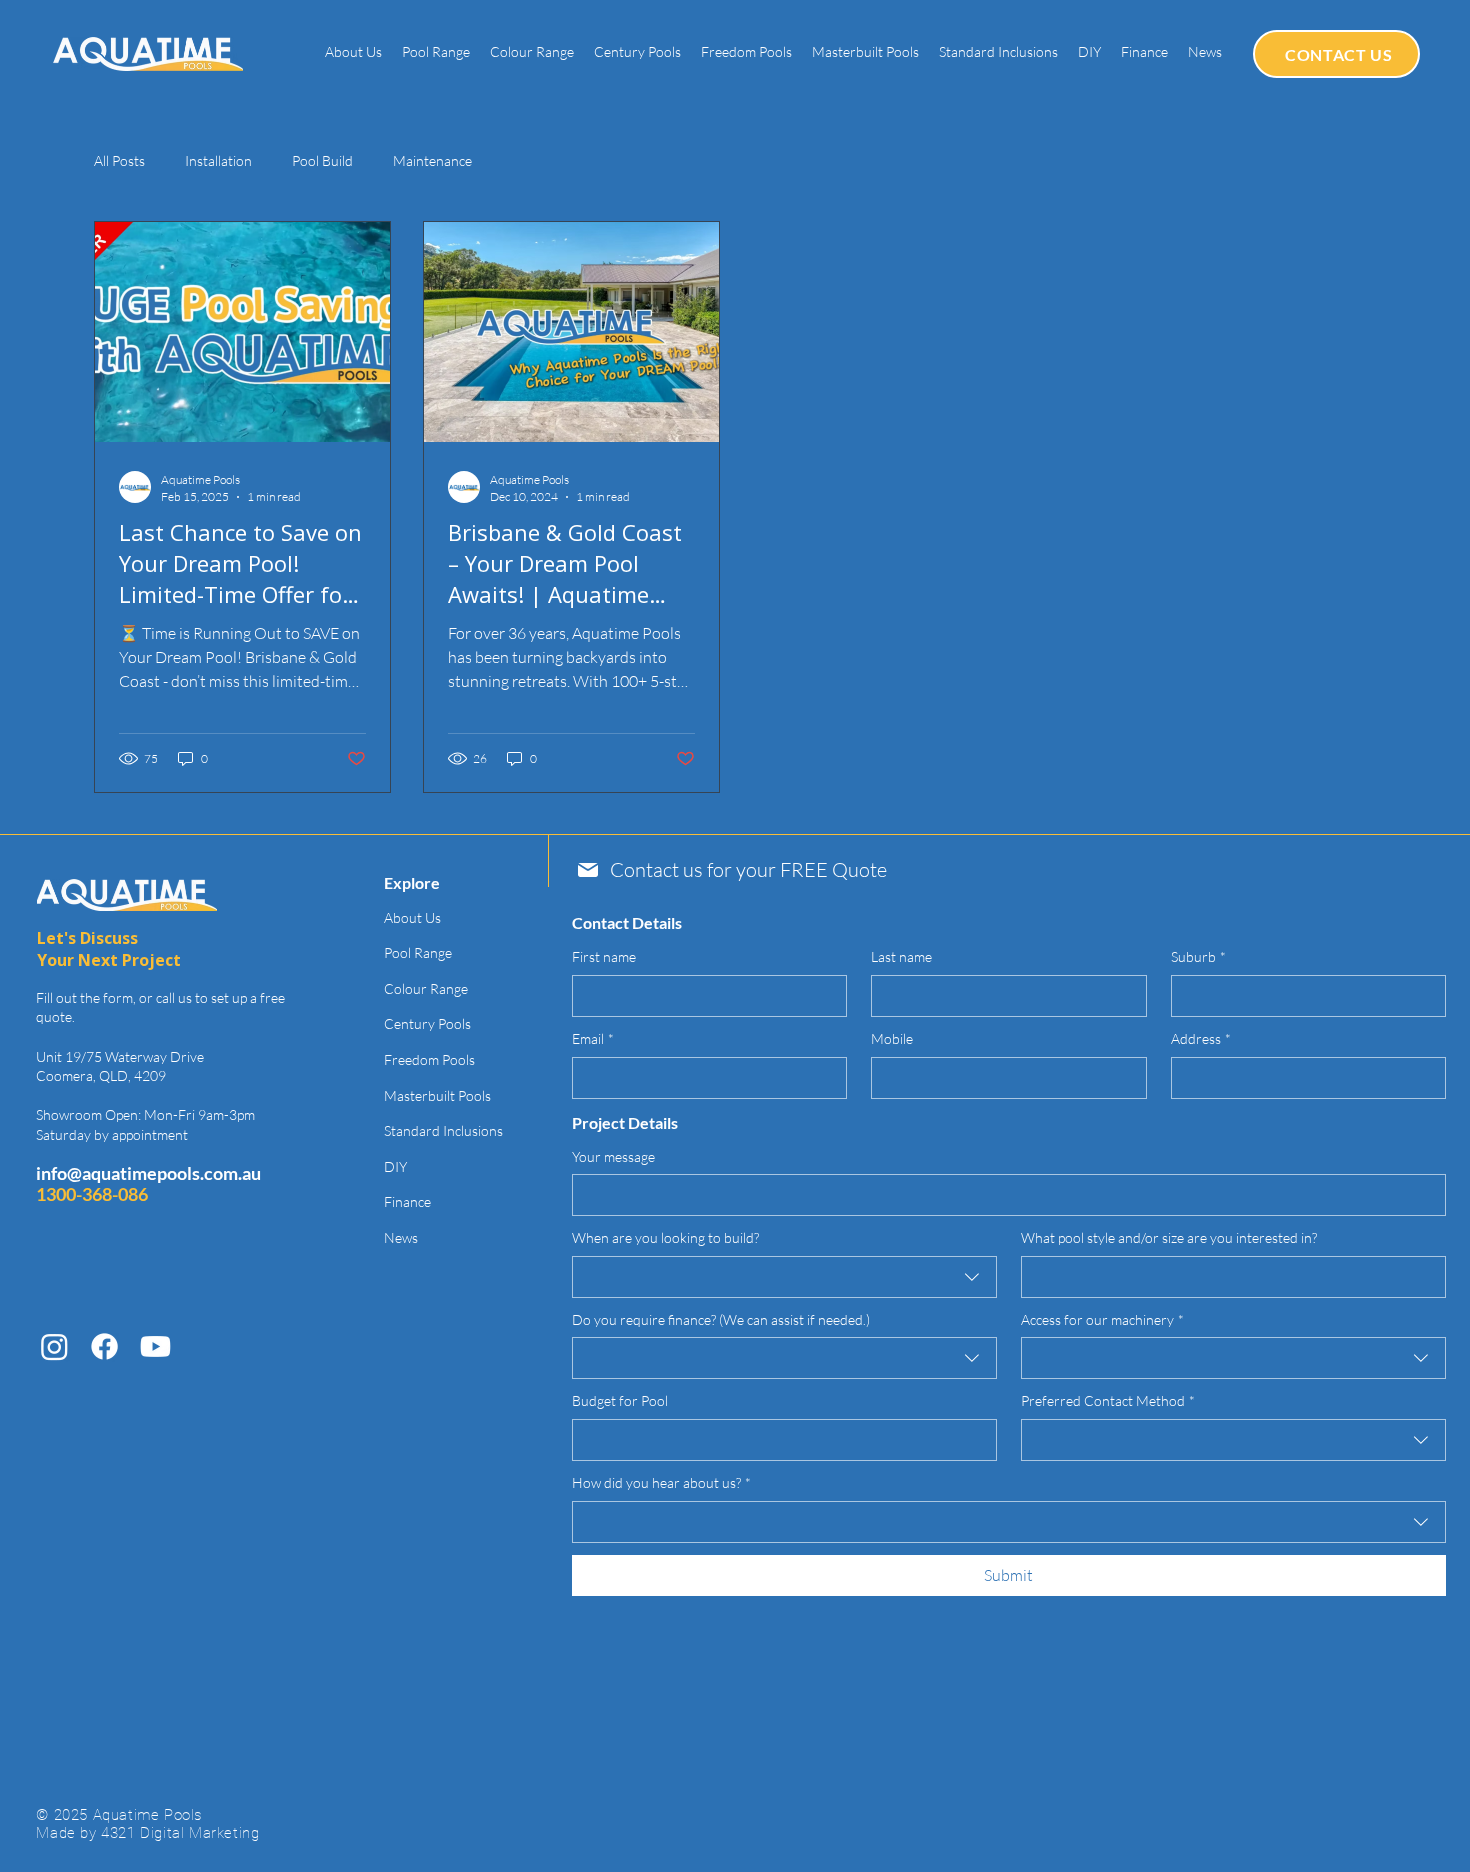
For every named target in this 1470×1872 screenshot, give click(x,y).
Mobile (892, 1038)
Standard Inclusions (443, 1130)
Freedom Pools (429, 1059)
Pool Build (322, 160)
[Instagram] (54, 1346)
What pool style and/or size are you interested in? (1169, 1237)
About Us (412, 917)
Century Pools (427, 1023)
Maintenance (432, 160)
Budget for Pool (620, 1400)
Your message (613, 1156)
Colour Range (426, 988)
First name (604, 956)
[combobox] (784, 1277)
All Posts (119, 160)
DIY (395, 1166)
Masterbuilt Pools (437, 1095)
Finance (407, 1201)
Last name (901, 956)
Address (1201, 1038)
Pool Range (418, 952)
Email (593, 1038)
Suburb (1198, 956)
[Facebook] (104, 1346)
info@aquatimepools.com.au (148, 1173)
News (401, 1237)
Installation (218, 160)
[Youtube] (155, 1346)
